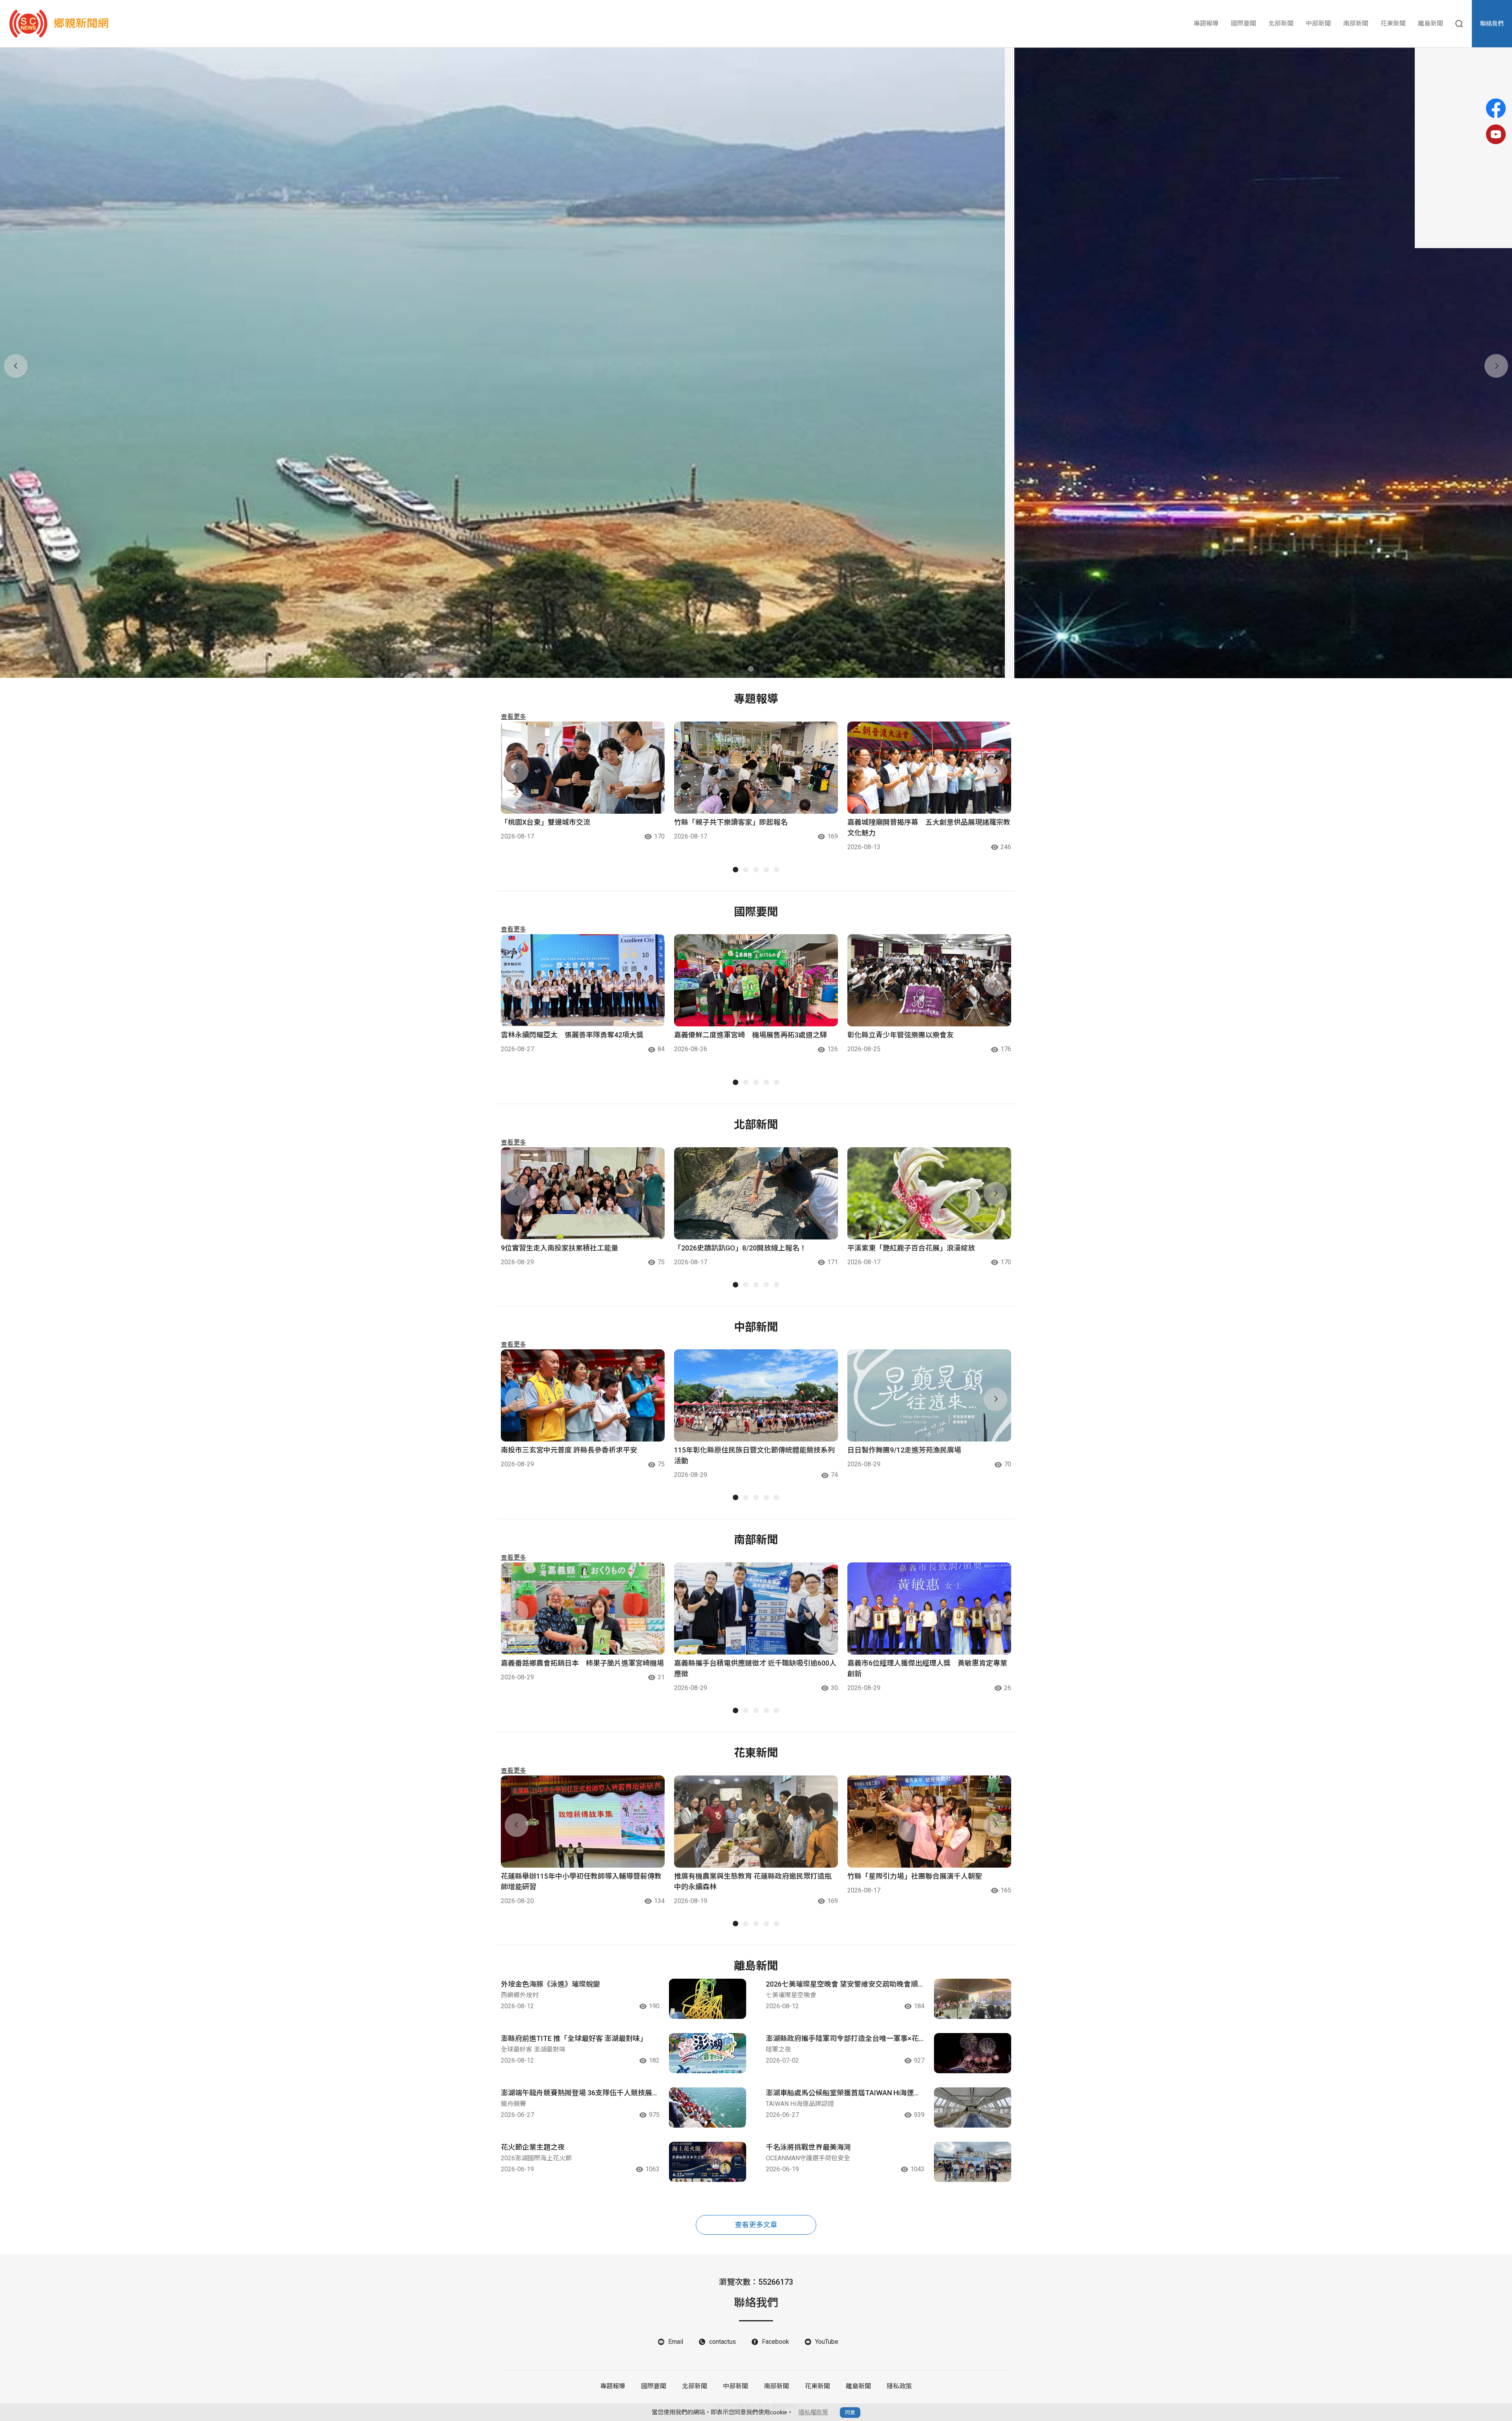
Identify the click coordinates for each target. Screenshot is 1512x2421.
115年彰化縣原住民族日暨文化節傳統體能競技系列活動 (754, 1455)
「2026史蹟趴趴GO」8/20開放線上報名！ (740, 1248)
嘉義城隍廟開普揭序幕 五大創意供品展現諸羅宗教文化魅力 (929, 827)
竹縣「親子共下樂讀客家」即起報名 (731, 822)
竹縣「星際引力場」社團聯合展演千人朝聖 (915, 1876)
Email (676, 2342)
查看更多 (513, 717)
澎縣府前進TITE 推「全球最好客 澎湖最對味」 (574, 2038)
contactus (723, 2342)
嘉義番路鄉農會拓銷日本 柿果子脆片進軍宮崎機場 (582, 1663)
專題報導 (1206, 23)
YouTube (827, 2342)
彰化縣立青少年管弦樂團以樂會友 (901, 1035)
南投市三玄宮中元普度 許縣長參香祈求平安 (569, 1450)
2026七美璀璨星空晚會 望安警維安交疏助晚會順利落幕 (842, 1985)
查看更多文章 (756, 2225)
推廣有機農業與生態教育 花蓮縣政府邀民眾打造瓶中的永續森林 (753, 1881)
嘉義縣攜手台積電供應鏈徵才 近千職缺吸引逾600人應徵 (755, 1668)
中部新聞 (1318, 23)
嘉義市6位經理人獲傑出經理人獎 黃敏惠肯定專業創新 (927, 1668)
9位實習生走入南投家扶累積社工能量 (560, 1248)
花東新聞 (1393, 23)
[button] (751, 669)
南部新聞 (1356, 23)
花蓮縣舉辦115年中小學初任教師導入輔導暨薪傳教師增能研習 (581, 1881)
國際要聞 (1243, 23)
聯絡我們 (1492, 24)
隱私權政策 (813, 2412)
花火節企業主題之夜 (533, 2147)
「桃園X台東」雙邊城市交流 (546, 822)
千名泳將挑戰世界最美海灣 (808, 2147)
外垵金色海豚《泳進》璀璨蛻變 (550, 1984)
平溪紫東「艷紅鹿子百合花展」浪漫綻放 (911, 1248)
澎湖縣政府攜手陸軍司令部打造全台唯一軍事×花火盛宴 (842, 2039)
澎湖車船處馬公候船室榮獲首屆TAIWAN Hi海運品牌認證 (843, 2093)
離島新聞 (1430, 23)
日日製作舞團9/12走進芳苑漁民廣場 (904, 1450)
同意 (850, 2413)
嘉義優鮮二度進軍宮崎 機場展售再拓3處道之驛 (750, 1035)
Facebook (775, 2342)
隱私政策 (899, 2386)
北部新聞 (1281, 23)
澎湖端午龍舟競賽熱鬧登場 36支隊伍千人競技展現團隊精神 (580, 2093)
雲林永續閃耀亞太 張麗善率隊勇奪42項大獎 (572, 1035)
